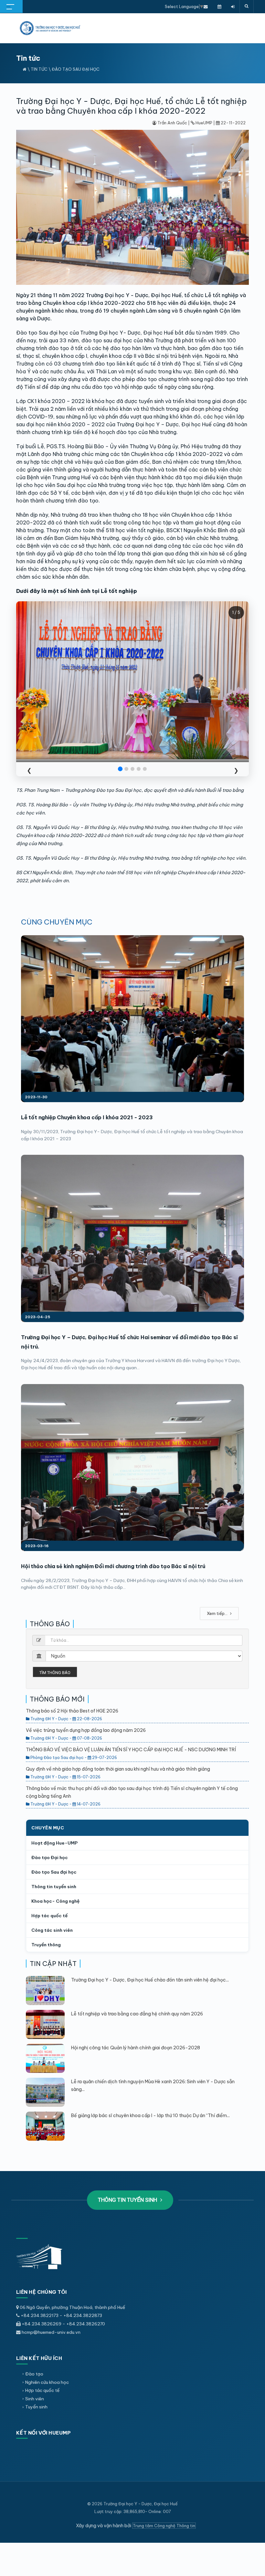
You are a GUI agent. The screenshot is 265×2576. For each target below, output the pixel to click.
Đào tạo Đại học (50, 1857)
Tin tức (39, 69)
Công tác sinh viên (52, 1930)
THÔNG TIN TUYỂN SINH (128, 2200)
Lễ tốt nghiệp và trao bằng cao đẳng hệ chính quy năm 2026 (137, 2014)
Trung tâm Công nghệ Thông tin (164, 2526)
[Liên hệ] (206, 6)
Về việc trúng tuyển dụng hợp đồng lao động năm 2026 (86, 1730)
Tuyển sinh (36, 2407)
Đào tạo (34, 2374)
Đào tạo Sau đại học (76, 69)
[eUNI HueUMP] (233, 6)
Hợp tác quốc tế (49, 1916)
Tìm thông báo (55, 1673)
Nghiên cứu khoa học (47, 2382)
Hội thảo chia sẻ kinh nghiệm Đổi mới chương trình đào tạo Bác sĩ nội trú (113, 1566)
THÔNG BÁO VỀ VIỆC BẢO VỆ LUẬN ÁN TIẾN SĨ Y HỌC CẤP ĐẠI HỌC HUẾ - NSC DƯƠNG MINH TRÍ (131, 1750)
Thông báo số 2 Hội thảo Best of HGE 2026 (72, 1711)
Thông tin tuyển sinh (54, 1887)
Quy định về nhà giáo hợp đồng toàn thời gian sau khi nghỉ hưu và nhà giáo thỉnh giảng (118, 1769)
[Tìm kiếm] (247, 6)
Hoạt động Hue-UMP (54, 1843)
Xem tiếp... (218, 1613)
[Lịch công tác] (219, 6)
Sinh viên (35, 2399)
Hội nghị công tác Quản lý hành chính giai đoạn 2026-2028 (136, 2048)
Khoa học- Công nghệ (55, 1901)
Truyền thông (46, 1945)
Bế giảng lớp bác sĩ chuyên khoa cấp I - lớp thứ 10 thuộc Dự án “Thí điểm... (150, 2116)
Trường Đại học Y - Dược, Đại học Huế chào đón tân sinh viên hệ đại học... (150, 1980)
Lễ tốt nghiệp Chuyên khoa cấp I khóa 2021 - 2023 (87, 1117)
